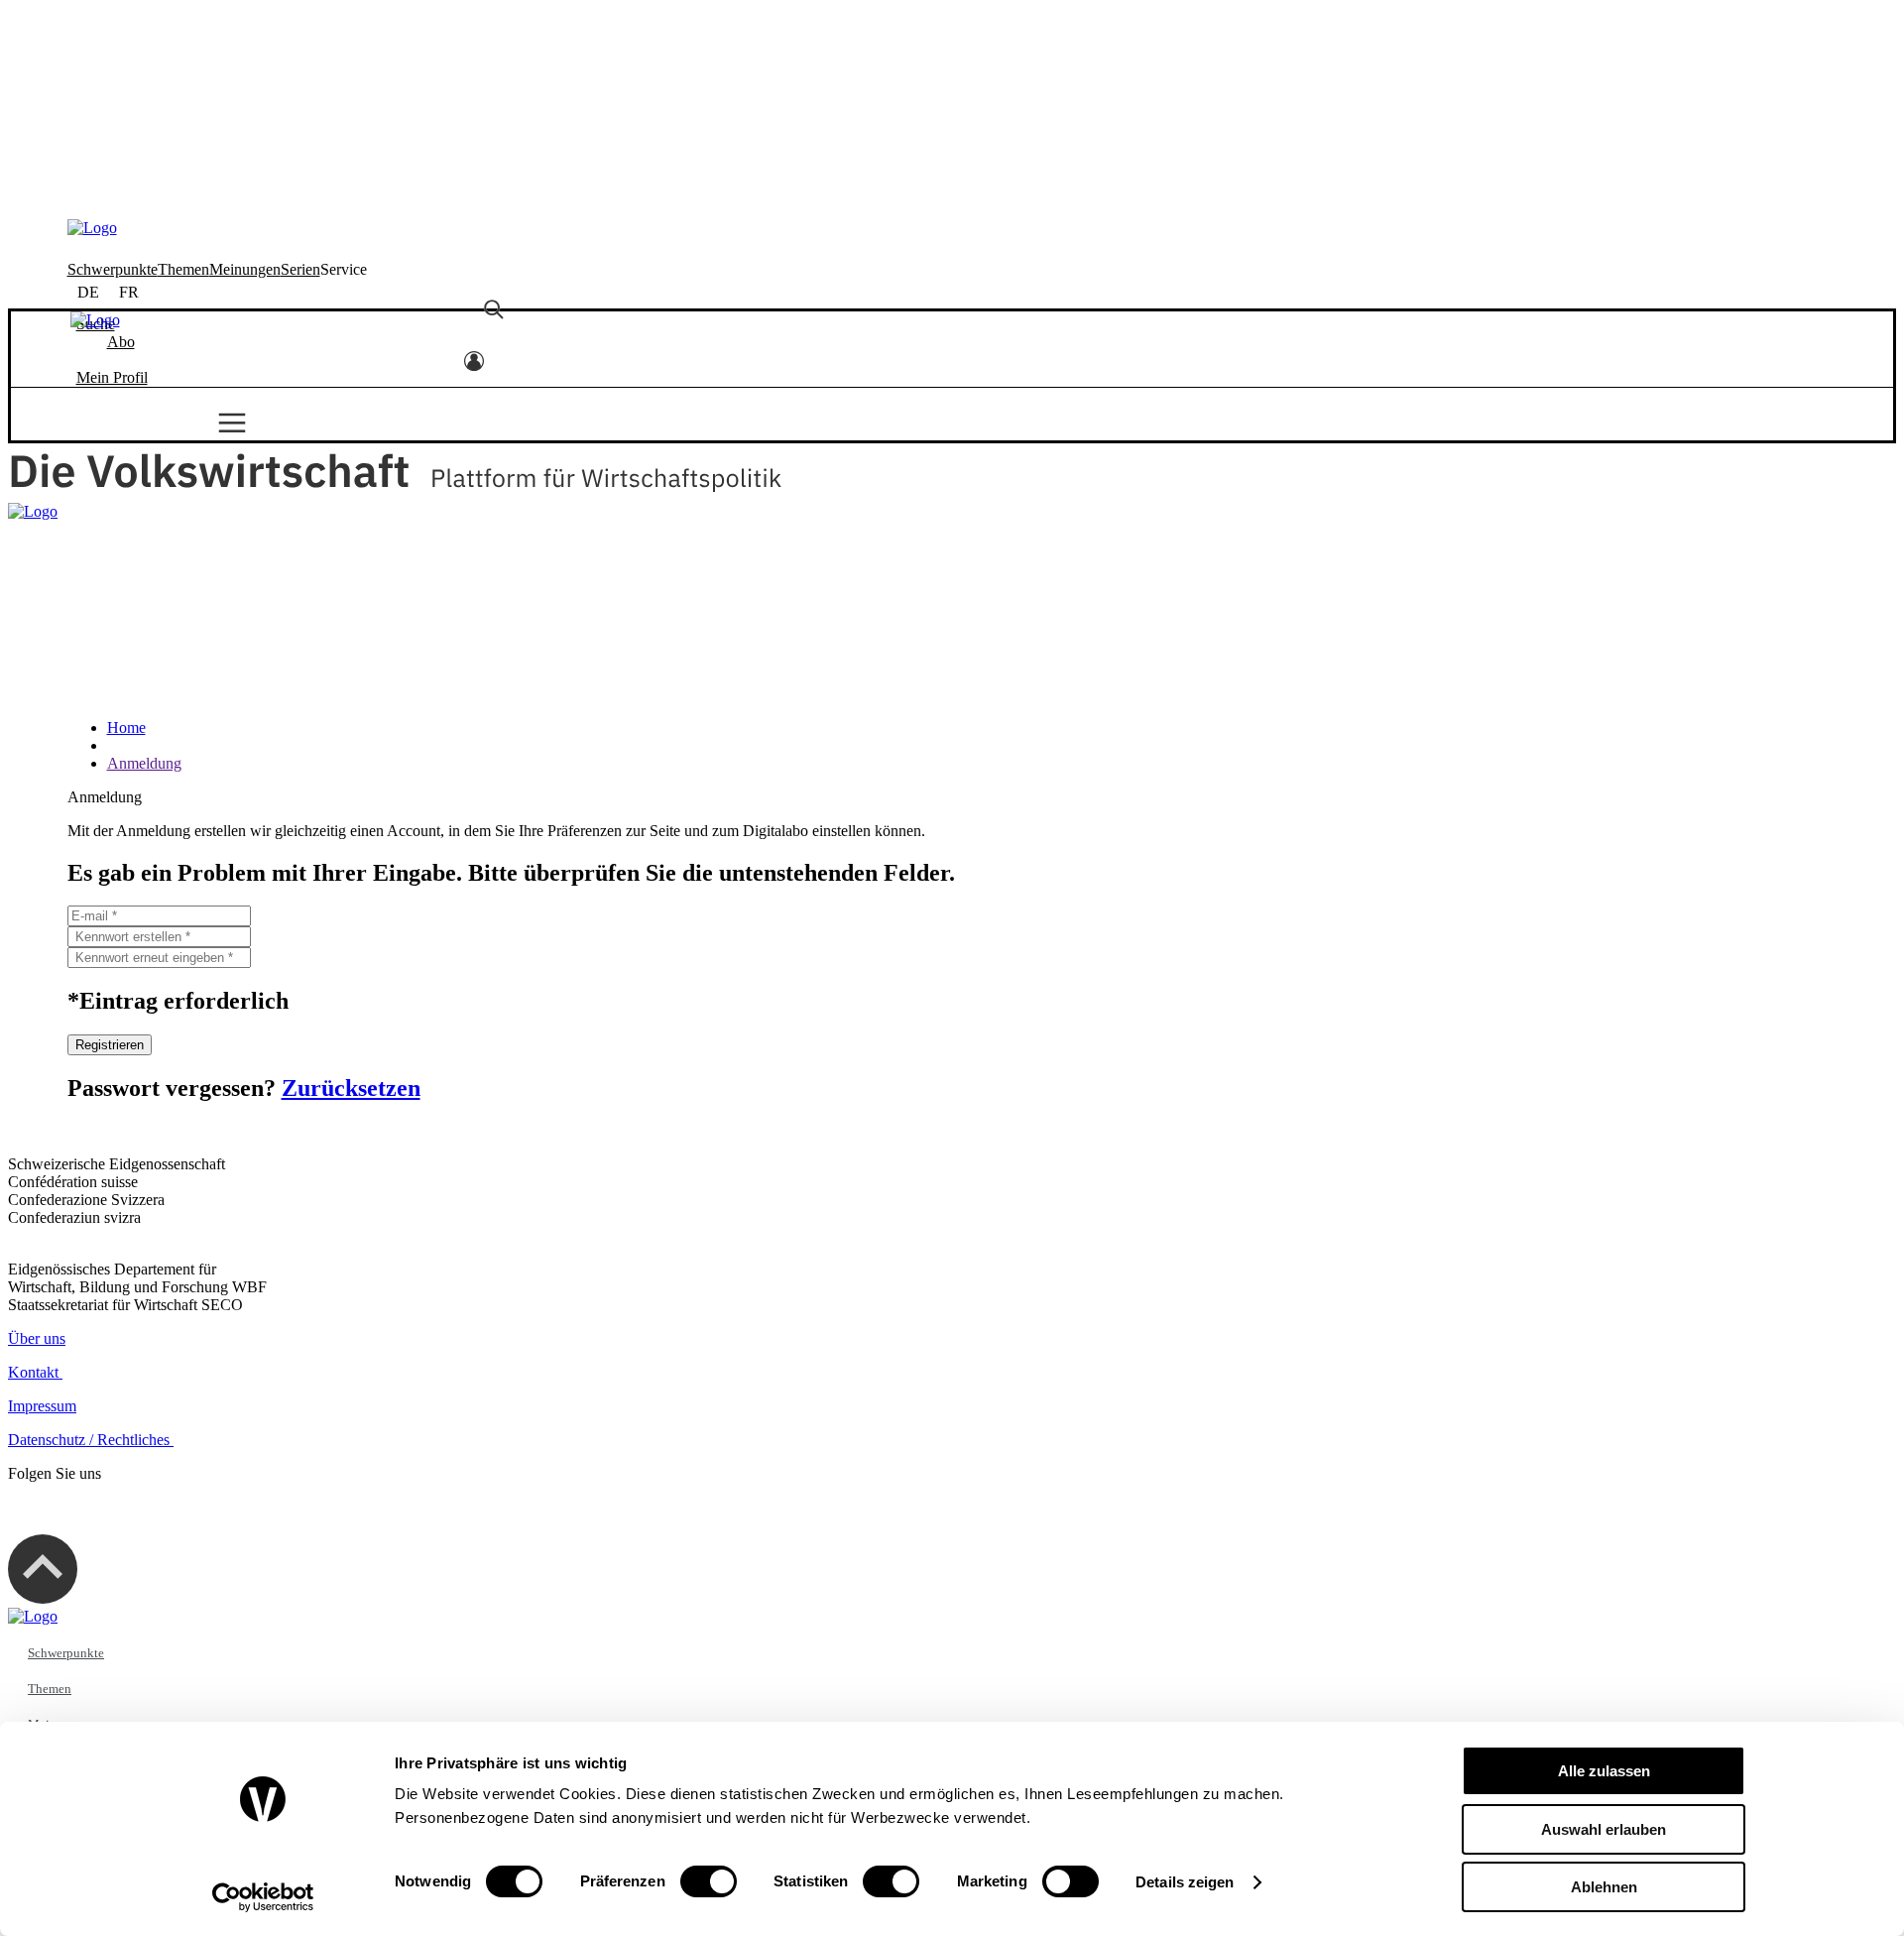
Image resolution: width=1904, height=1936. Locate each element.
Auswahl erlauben (1604, 1829)
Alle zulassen (1604, 1771)
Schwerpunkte (113, 40)
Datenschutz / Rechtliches (91, 1440)
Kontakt (35, 1372)
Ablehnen (1604, 1887)
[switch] (709, 1881)
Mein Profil (112, 189)
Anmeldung (144, 763)
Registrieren (110, 1045)
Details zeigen (1185, 1882)
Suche (96, 135)
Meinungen (245, 40)
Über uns (37, 1338)
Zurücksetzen (351, 1088)
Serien (300, 40)
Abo (121, 153)
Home (126, 727)
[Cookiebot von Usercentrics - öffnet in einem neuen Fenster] (263, 1897)
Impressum (42, 1406)
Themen (183, 40)
